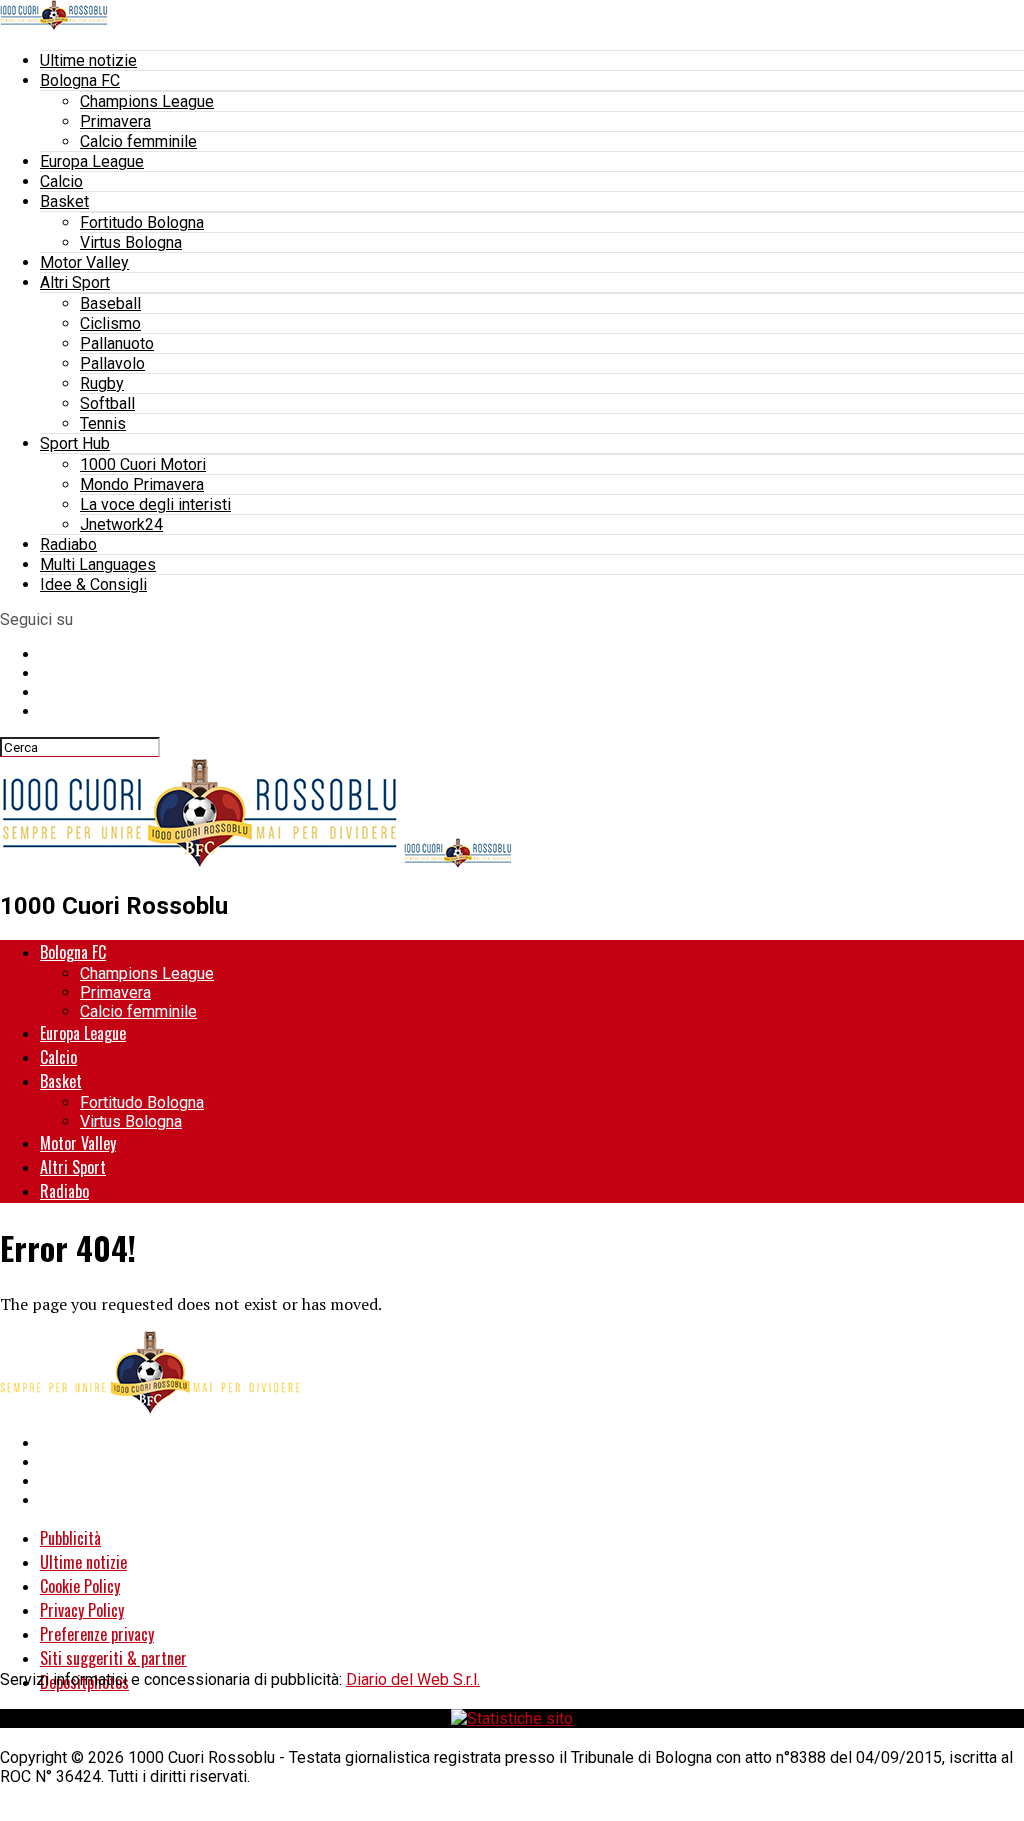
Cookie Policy (80, 1586)
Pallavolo (112, 363)
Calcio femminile (138, 141)
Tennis (103, 423)
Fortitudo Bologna (142, 222)
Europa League (92, 161)
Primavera (115, 121)
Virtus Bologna (131, 242)
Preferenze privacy (97, 1634)
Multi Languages (98, 564)
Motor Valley (84, 262)
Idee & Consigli (93, 584)
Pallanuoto (117, 343)
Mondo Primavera (142, 484)
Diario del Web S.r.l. (413, 1679)
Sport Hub (75, 443)
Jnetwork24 (121, 524)
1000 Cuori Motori (143, 464)
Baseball (110, 303)
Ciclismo (110, 323)
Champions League (147, 101)
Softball (107, 403)
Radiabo (68, 544)
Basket (64, 201)
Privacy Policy (82, 1610)
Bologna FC (80, 80)
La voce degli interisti (155, 504)
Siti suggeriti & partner (113, 1658)
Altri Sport (75, 282)
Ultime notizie (88, 60)
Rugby (102, 383)
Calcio (61, 181)
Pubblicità (70, 1538)
